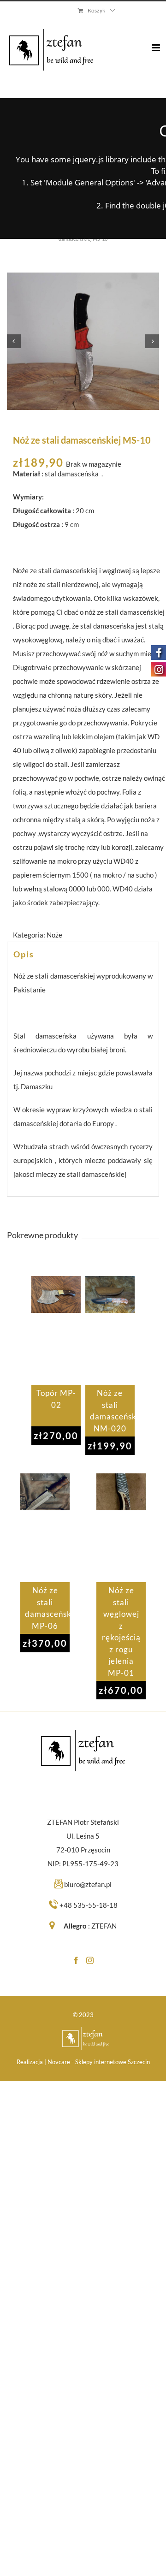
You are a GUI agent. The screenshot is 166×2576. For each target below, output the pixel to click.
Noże (54, 935)
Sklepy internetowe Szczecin (113, 2062)
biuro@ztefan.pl (88, 1884)
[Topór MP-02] (56, 1330)
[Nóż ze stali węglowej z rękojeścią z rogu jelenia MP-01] (121, 1528)
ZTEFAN (104, 1926)
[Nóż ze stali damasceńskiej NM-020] (110, 1330)
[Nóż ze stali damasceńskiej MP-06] (45, 1528)
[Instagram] (90, 1960)
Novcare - (61, 2062)
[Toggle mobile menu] (157, 41)
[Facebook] (76, 1960)
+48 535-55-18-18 (89, 1905)
